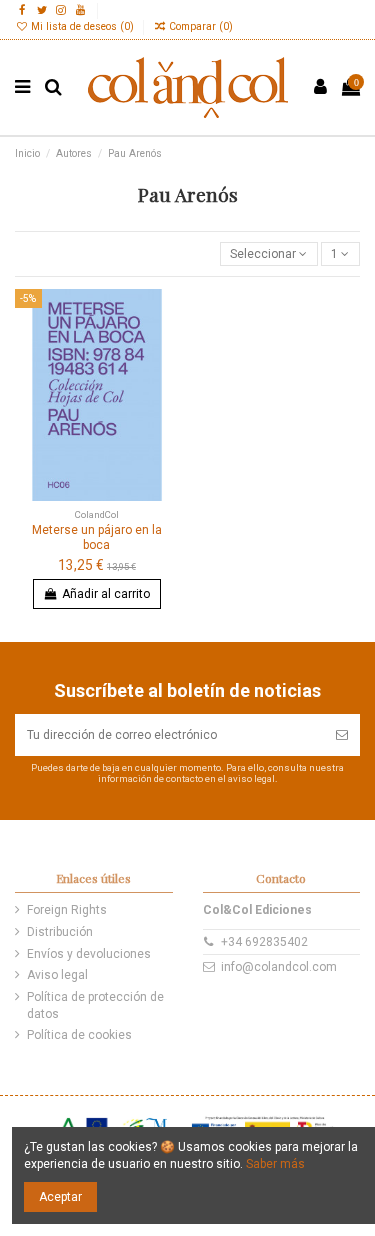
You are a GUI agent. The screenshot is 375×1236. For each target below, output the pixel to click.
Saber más (275, 1164)
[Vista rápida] (165, 382)
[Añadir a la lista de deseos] (165, 316)
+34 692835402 (264, 942)
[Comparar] (165, 349)
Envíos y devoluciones (89, 954)
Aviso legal (57, 975)
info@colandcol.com (279, 967)
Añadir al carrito (106, 594)
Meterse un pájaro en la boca (97, 537)
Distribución (60, 932)
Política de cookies (79, 1035)
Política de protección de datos (95, 1005)
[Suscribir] (342, 735)
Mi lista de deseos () (82, 26)
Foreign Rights (67, 910)
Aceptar (60, 1197)
